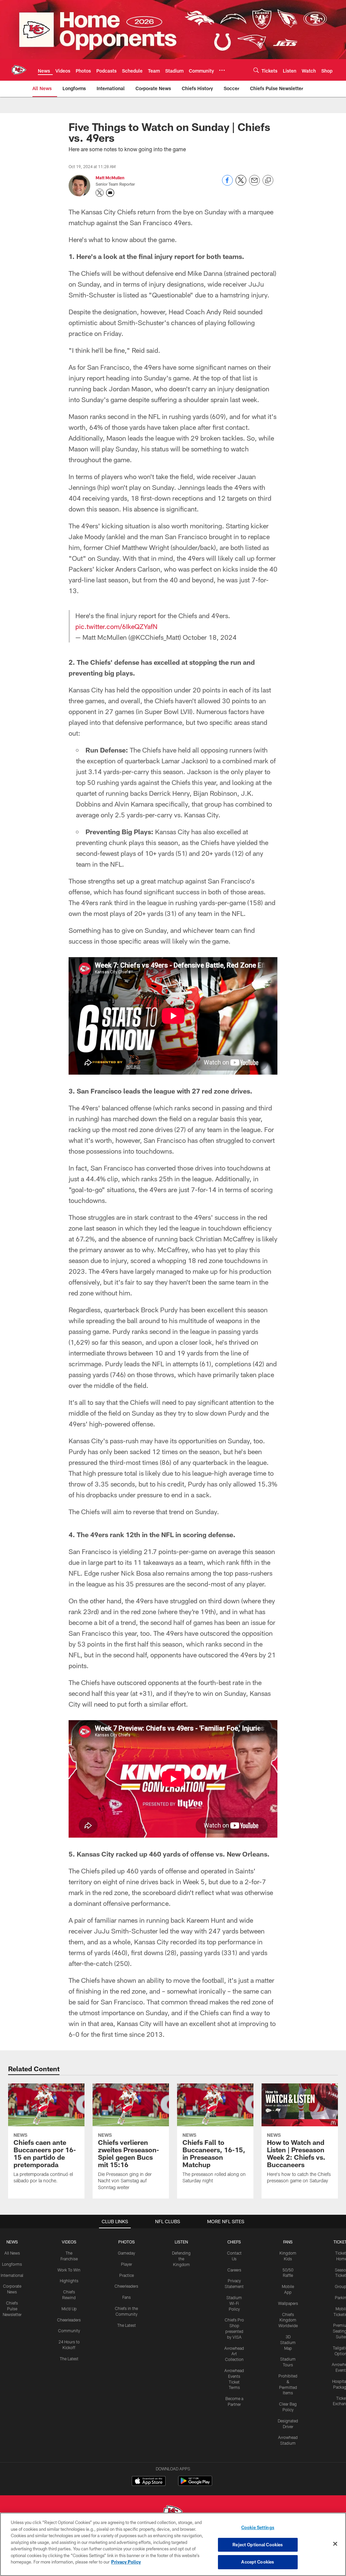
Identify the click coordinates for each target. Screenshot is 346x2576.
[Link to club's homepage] (19, 70)
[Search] (256, 70)
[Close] (335, 2544)
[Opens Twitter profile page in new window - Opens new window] (100, 193)
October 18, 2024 (210, 637)
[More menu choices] (222, 70)
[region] (173, 2544)
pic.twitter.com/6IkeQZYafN (116, 626)
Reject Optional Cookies (258, 2545)
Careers (234, 2270)
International (12, 2275)
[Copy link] (268, 181)
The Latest (69, 2359)
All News (12, 2253)
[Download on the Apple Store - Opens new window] (149, 2482)
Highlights (69, 2281)
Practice (127, 2275)
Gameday (127, 2253)
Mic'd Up (69, 2309)
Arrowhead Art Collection (234, 2354)
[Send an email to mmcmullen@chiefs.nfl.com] (110, 193)
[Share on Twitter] (241, 184)
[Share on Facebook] (227, 184)
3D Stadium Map (288, 2342)
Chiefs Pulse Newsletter (12, 2309)
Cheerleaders (69, 2320)
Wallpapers (288, 2303)
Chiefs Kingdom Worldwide (288, 2320)
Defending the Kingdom (181, 2259)
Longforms (12, 2264)
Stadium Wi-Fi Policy (234, 2303)
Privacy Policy (126, 2562)
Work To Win (69, 2270)
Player (127, 2264)
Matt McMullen (110, 178)
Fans (127, 2297)
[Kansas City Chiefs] (173, 2512)
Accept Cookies (258, 2562)
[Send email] (254, 184)
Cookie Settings (258, 2527)
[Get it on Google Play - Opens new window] (195, 2484)
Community (69, 2331)
